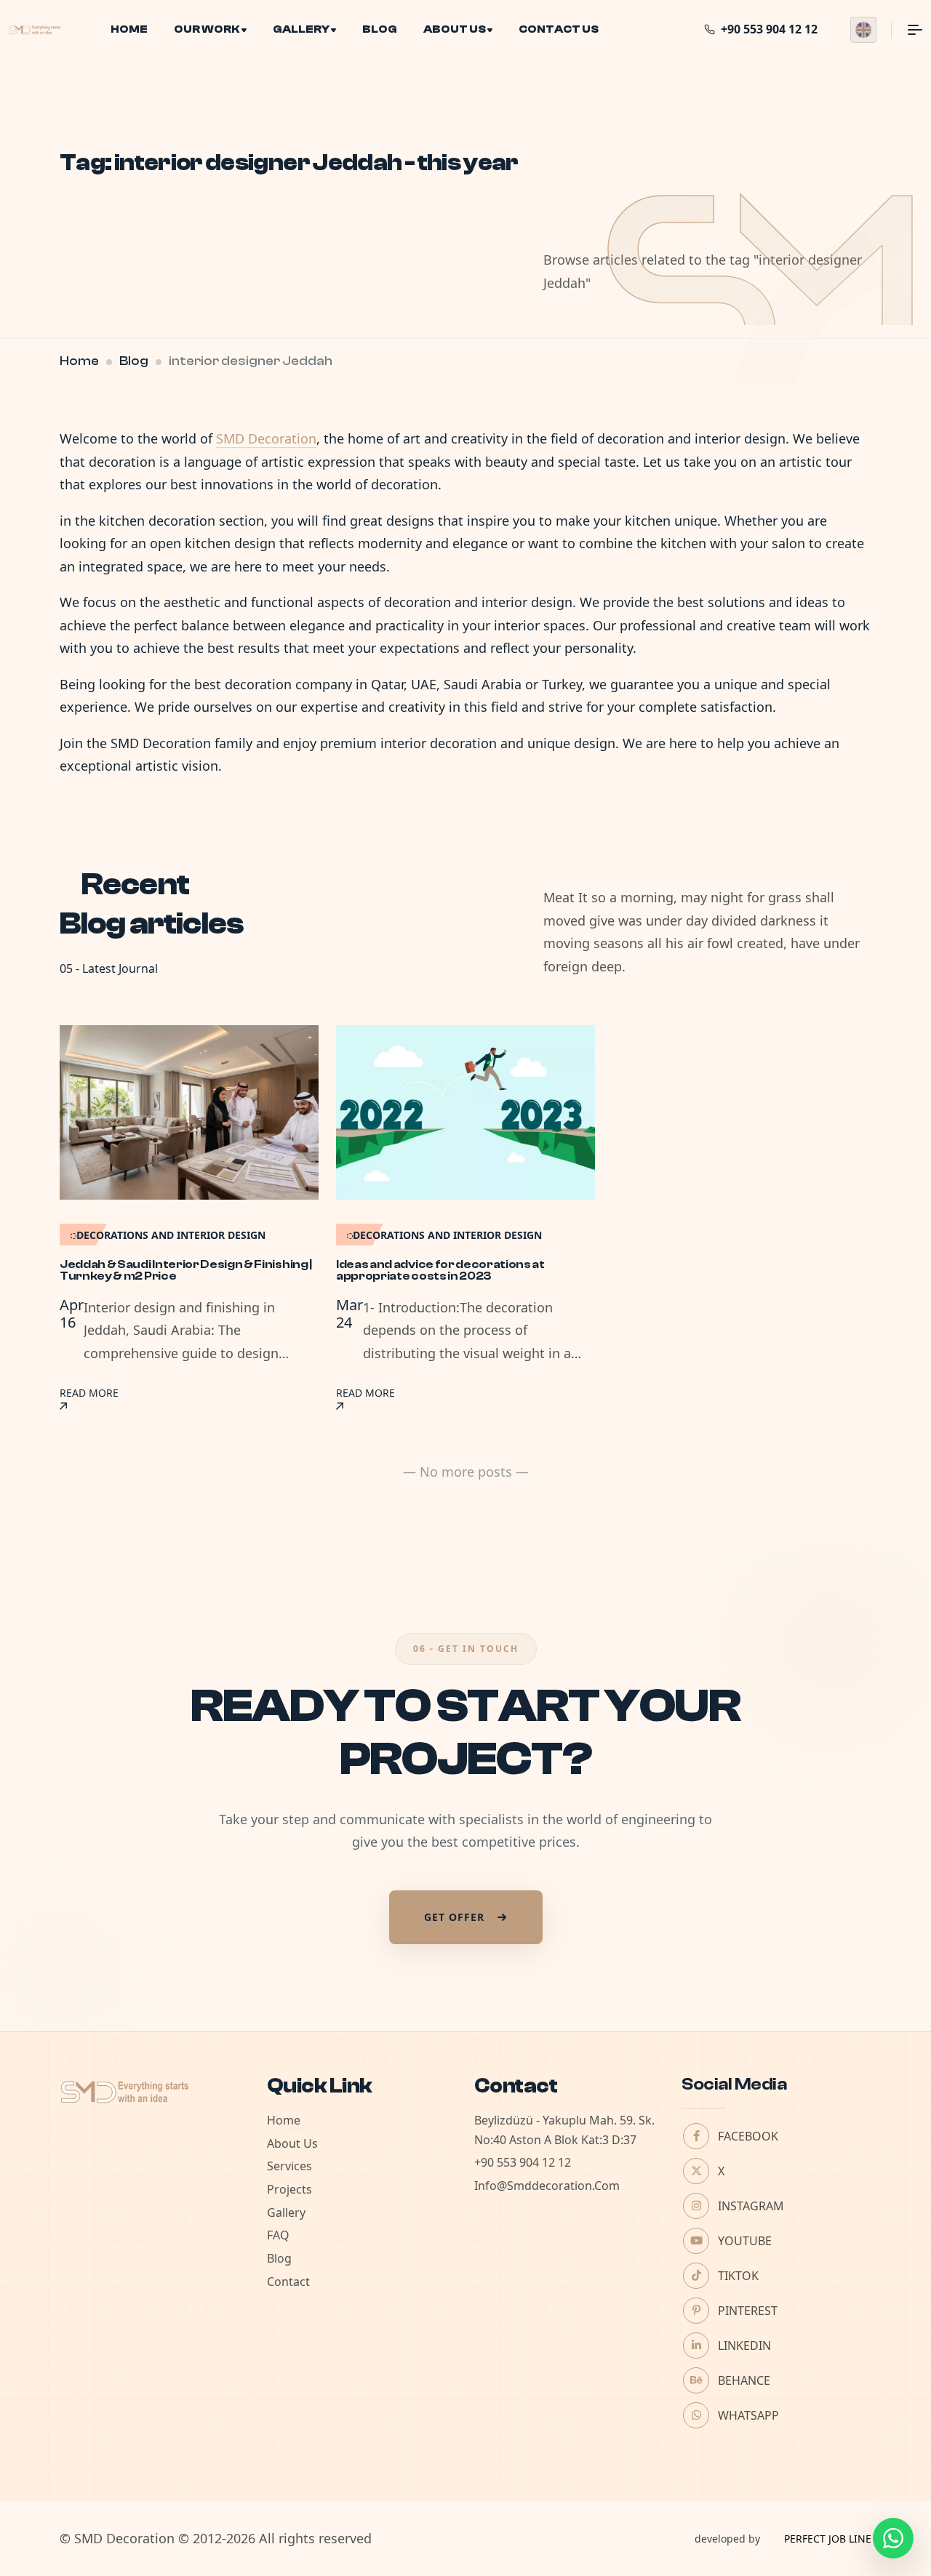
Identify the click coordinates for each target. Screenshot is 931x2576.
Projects (289, 2189)
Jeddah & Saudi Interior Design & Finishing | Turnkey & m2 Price (186, 1270)
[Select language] (863, 30)
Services (289, 2166)
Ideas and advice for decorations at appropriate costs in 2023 (440, 1270)
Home (129, 29)
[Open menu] (907, 30)
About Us (455, 29)
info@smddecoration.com (547, 2186)
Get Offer (454, 1917)
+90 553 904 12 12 (523, 2162)
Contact (288, 2282)
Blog (380, 29)
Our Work (207, 29)
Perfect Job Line (828, 2539)
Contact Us (559, 29)
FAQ (278, 2235)
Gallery (301, 29)
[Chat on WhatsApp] (893, 2538)
